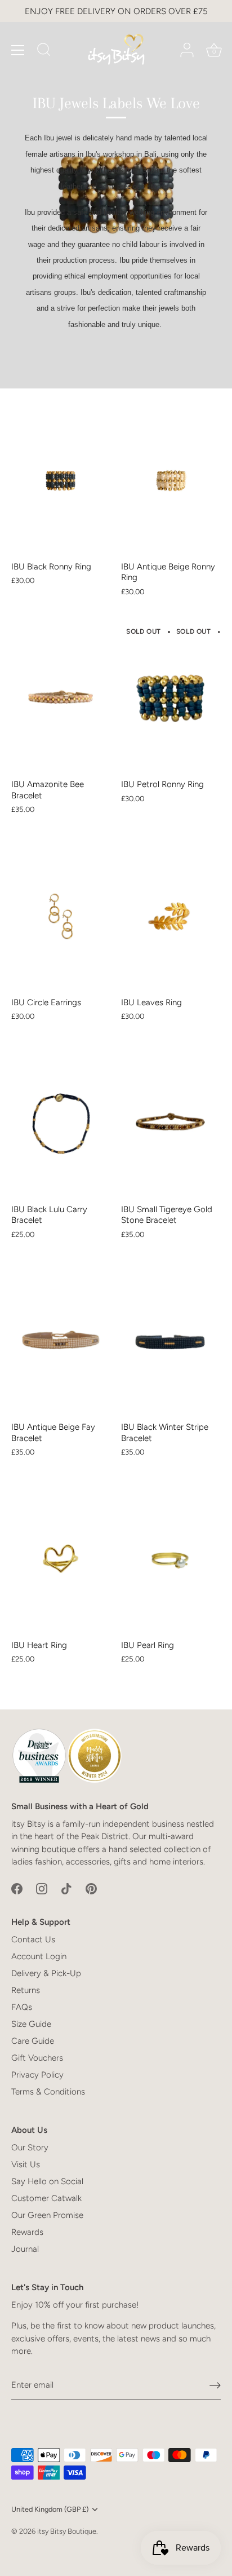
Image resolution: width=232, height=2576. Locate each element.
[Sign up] (215, 2385)
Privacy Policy (37, 2075)
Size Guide (31, 2024)
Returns (26, 1990)
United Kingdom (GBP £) (50, 2509)
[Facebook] (17, 1888)
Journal (25, 2249)
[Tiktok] (66, 1888)
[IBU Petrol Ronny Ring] (170, 699)
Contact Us (33, 1939)
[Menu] (18, 50)
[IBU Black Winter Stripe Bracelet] (170, 1342)
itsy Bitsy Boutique (67, 2531)
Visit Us (26, 2164)
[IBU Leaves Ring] (170, 916)
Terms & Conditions (48, 2092)
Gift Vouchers (37, 2058)
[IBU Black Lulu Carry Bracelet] (61, 1123)
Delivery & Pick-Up (46, 1973)
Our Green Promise (47, 2215)
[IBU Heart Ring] (61, 1559)
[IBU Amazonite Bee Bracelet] (61, 699)
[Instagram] (42, 1888)
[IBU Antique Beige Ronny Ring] (170, 481)
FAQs (22, 2007)
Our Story (30, 2148)
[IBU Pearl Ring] (170, 1559)
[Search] (44, 51)
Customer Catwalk (46, 2198)
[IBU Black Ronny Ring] (61, 481)
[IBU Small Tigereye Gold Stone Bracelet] (170, 1123)
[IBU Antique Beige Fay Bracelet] (61, 1342)
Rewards (27, 2232)
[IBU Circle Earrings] (61, 916)
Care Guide (33, 2041)
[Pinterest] (91, 1888)
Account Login (39, 1956)
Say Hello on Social (47, 2181)
